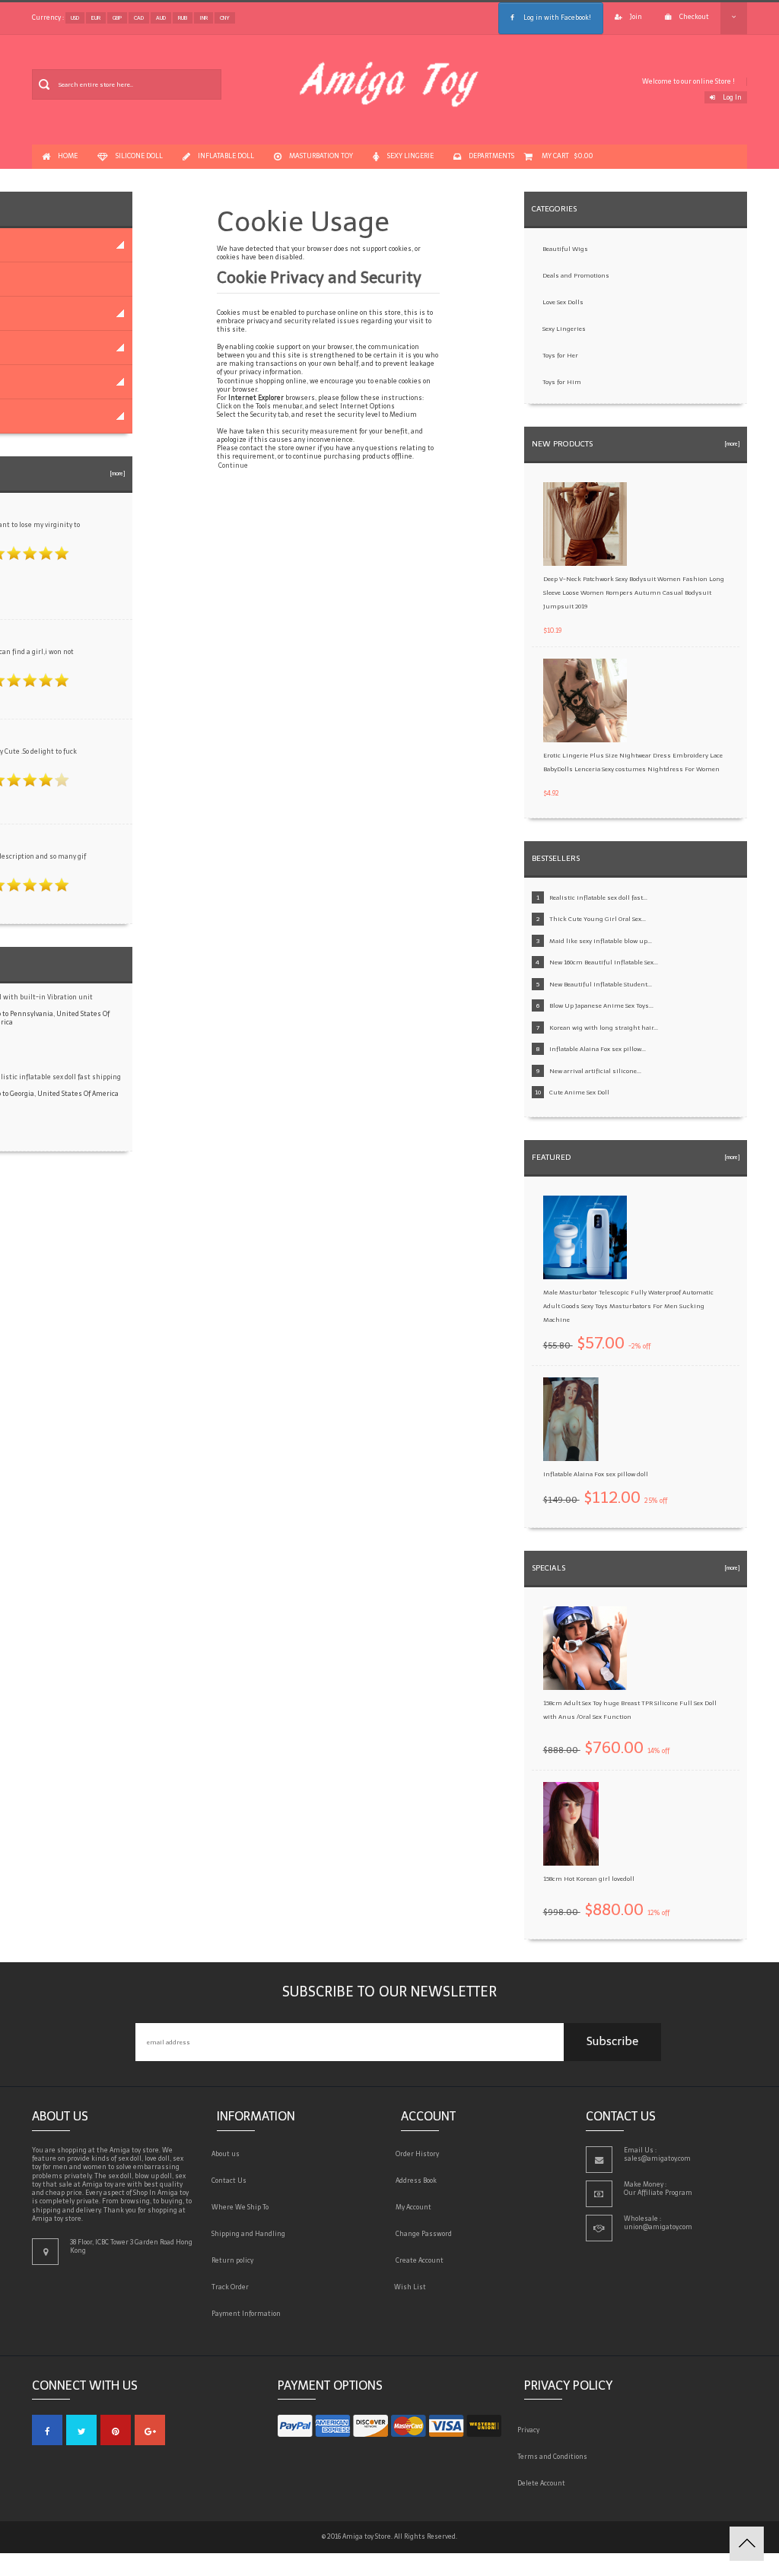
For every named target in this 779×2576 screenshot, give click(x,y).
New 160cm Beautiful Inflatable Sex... (604, 962)
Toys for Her (560, 355)
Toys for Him (562, 382)
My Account (416, 2207)
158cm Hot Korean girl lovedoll (589, 1879)
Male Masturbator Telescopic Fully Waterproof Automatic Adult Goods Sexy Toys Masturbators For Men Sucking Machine (628, 1306)
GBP (117, 18)
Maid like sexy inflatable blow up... (601, 941)
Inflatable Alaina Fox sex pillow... (598, 1049)
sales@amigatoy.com (657, 2158)
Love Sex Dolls (563, 302)
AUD (161, 18)
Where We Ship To (243, 2207)
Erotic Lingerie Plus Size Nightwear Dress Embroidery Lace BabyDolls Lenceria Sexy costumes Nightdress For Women (633, 762)
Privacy (532, 2430)
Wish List (413, 2287)
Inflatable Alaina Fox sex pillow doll (596, 1474)
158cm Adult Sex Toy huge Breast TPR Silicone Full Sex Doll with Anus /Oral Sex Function (630, 1710)
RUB (183, 18)
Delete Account (545, 2483)
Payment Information (249, 2314)
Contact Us (232, 2181)
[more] (116, 473)
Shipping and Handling (251, 2234)
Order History (420, 2154)
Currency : (48, 17)
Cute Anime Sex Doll (579, 1092)
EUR (96, 18)
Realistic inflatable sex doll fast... (598, 897)
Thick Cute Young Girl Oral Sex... (598, 919)
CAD (139, 18)
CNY (225, 18)
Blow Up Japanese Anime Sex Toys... (601, 1005)
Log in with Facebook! (556, 17)
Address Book (419, 2181)
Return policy (235, 2260)
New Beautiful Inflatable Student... (601, 984)
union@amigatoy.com (658, 2227)
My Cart (567, 156)
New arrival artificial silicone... (595, 1071)
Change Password (426, 2234)
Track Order (233, 2287)
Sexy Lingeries (564, 329)
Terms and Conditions (556, 2457)
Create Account (422, 2260)
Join (636, 17)
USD (75, 18)
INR (203, 18)
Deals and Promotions (576, 275)
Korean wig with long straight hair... (604, 1028)
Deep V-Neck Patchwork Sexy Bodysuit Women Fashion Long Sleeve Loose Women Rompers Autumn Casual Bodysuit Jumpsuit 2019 (634, 592)
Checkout (694, 17)
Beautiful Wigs (565, 249)
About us (228, 2154)
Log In (732, 97)
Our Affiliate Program (658, 2193)
